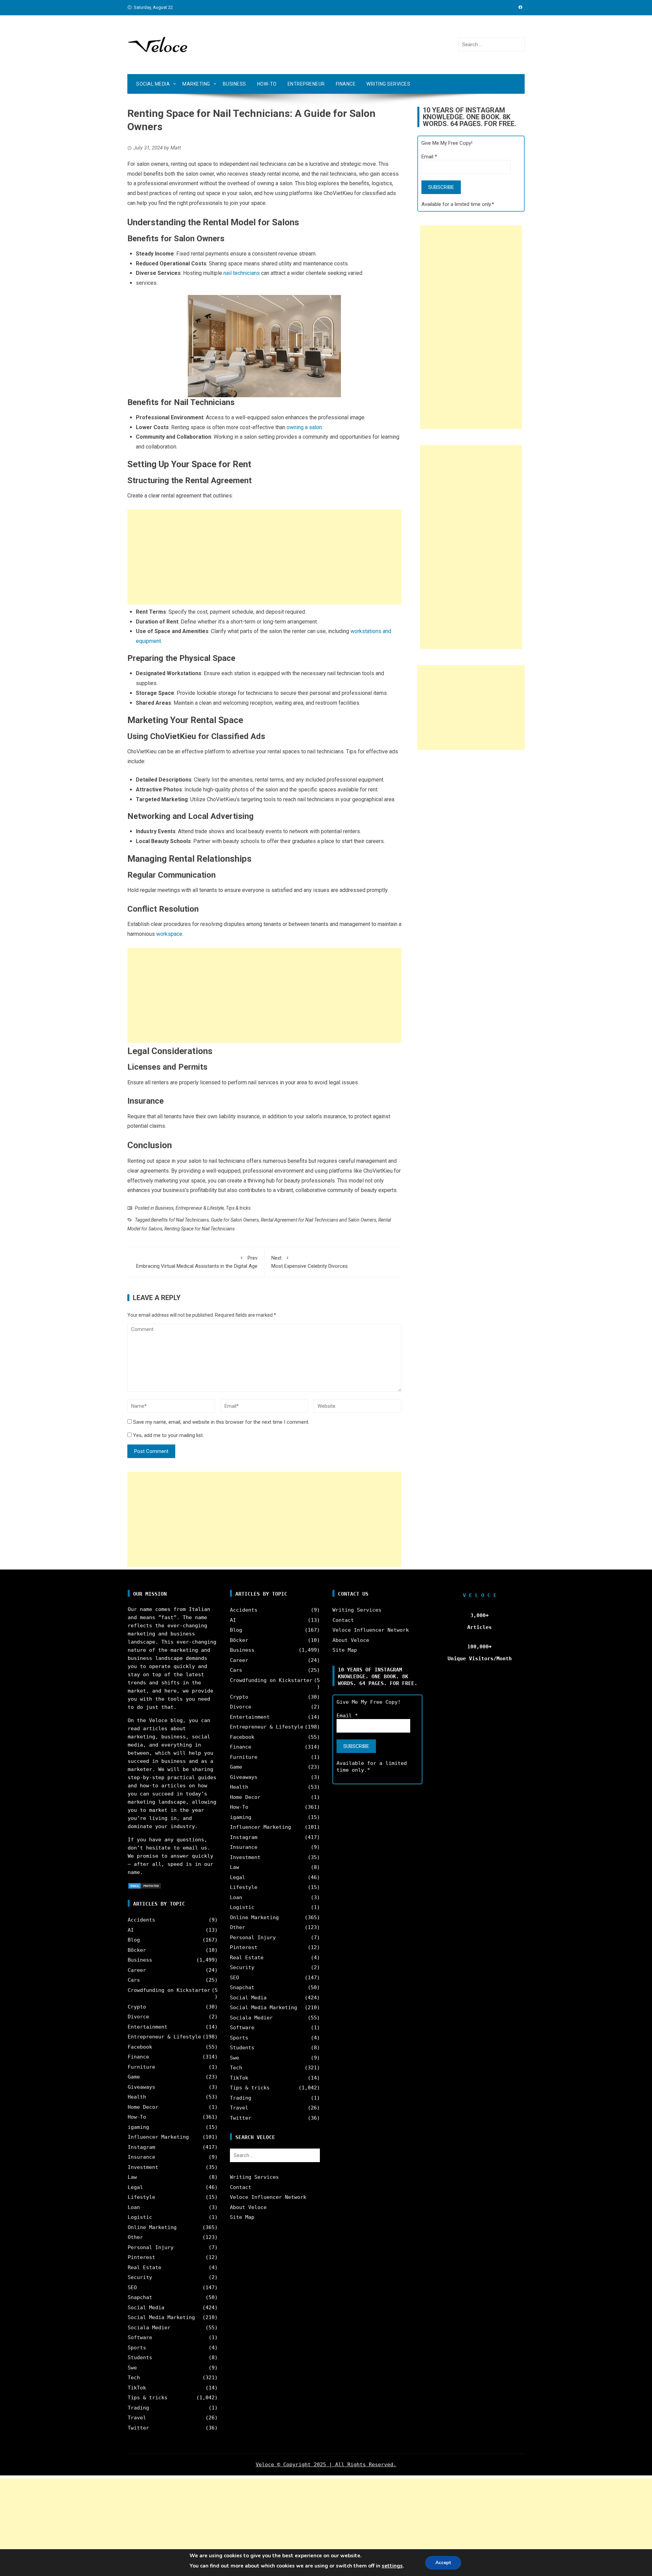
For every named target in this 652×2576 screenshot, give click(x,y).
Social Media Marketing (161, 2317)
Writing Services (388, 84)
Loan (134, 2207)
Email (429, 157)
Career (137, 1970)
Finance (346, 84)
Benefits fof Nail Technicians (180, 1220)
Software (140, 2337)
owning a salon (304, 427)
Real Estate (144, 2267)
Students (140, 2358)
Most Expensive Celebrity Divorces (310, 1262)
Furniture (141, 2067)
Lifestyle (141, 2197)
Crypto (137, 2007)
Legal (135, 2187)
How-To (267, 84)
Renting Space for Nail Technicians (200, 1229)
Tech (134, 2378)
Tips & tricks (238, 1208)
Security (140, 2277)
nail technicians (242, 273)
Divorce (138, 2017)
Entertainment (148, 2027)
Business (234, 84)
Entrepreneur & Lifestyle (200, 1208)
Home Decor (143, 2107)
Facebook (140, 2047)
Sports (137, 2348)
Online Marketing (152, 2227)
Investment (143, 2167)
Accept (443, 2563)
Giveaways (141, 2087)
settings (392, 2566)
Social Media (153, 84)
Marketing (196, 84)
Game (134, 2077)
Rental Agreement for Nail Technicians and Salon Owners (319, 1220)
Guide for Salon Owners (235, 1220)
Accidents (141, 1920)
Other (135, 2237)
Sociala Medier (149, 2328)
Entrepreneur (306, 84)
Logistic (140, 2217)
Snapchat (140, 2297)
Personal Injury (151, 2247)
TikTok (137, 2388)
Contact (241, 2187)
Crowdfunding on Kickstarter (169, 1990)
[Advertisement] (264, 557)
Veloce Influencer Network (268, 2197)
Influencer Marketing (158, 2137)
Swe (132, 2368)
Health (137, 2097)
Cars (134, 1980)
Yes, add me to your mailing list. (168, 1435)
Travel (137, 2418)
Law (132, 2177)
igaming (138, 2127)
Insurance (141, 2157)
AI (131, 1930)
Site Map (242, 2217)
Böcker (137, 1950)
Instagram (141, 2147)
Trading (138, 2408)
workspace (169, 934)
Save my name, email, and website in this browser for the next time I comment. (221, 1422)
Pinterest (141, 2257)
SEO (132, 2288)
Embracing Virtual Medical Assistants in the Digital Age (197, 1262)
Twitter (138, 2428)
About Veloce (248, 2207)
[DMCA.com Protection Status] (145, 1886)
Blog (134, 1940)
